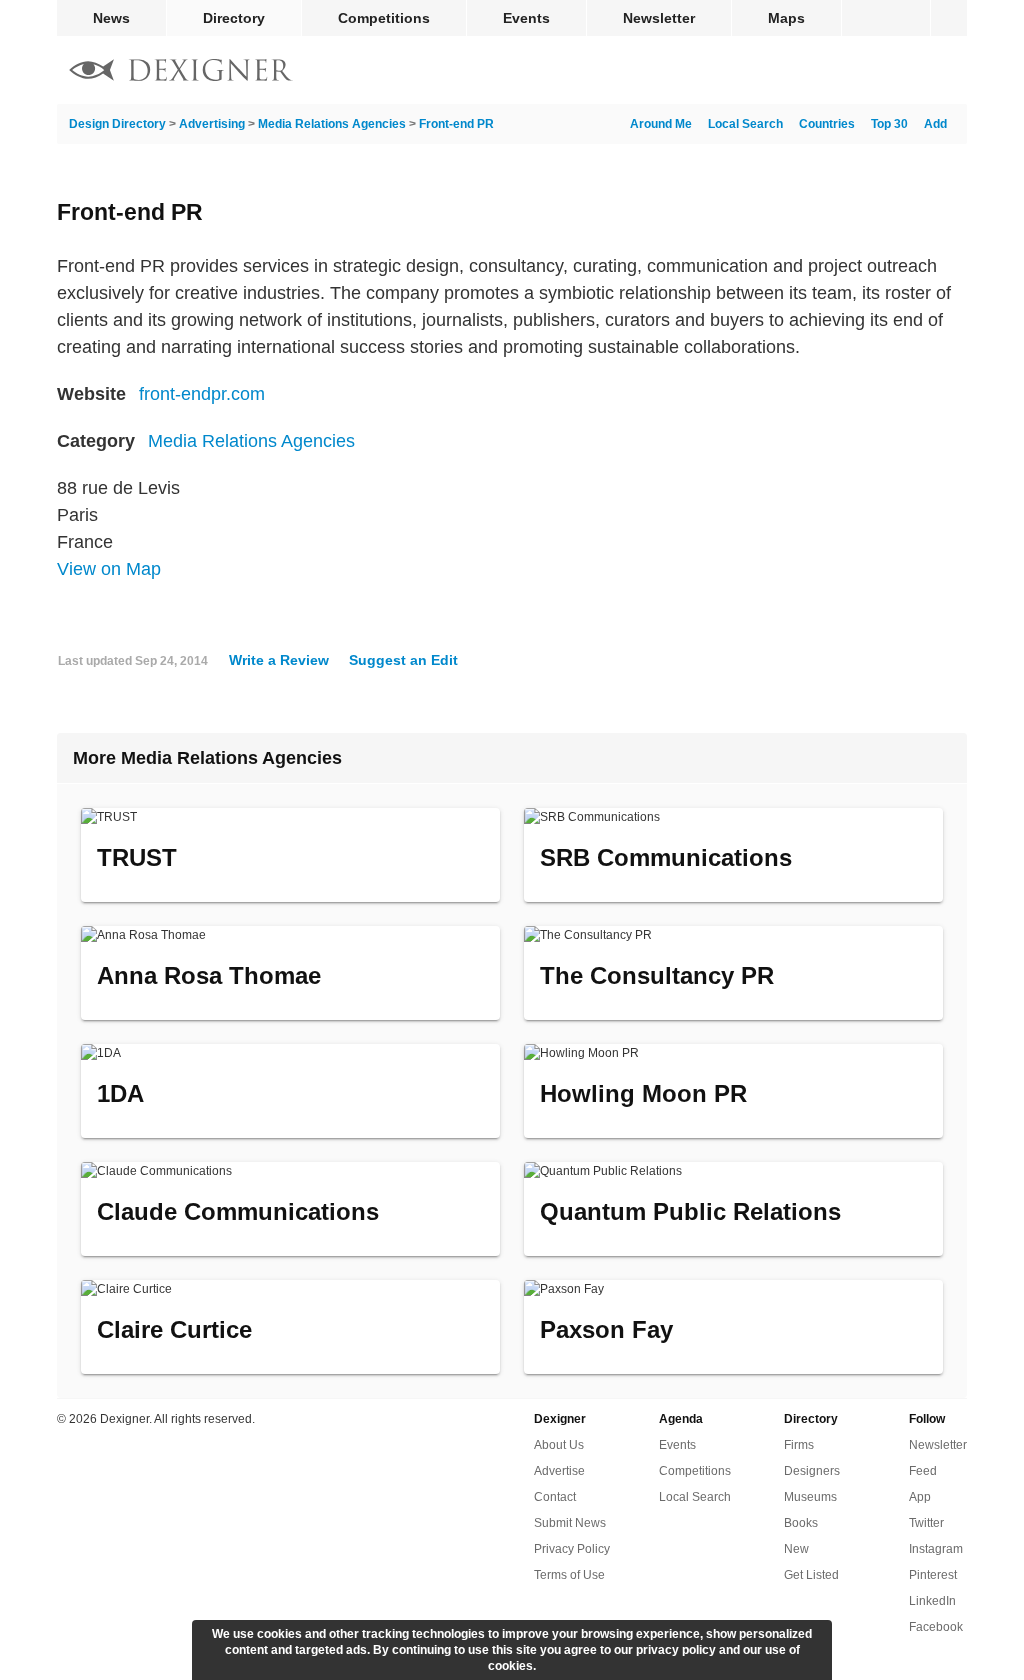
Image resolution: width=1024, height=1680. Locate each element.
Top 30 (889, 124)
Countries (827, 124)
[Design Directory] (181, 72)
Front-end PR (456, 124)
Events (526, 18)
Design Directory (117, 124)
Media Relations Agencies (332, 124)
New (796, 1549)
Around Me (661, 124)
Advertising (212, 124)
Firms (799, 1445)
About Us (559, 1445)
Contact (555, 1497)
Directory (234, 18)
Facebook (936, 1627)
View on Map (109, 569)
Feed (923, 1471)
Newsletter (659, 18)
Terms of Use (569, 1575)
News (111, 18)
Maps (786, 18)
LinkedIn (932, 1601)
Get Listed (811, 1575)
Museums (810, 1497)
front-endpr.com (202, 394)
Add (935, 124)
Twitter (926, 1523)
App (920, 1497)
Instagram (936, 1549)
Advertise (559, 1471)
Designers (812, 1471)
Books (801, 1523)
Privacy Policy (572, 1549)
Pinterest (933, 1575)
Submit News (570, 1523)
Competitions (384, 18)
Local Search (745, 124)
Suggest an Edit (403, 660)
